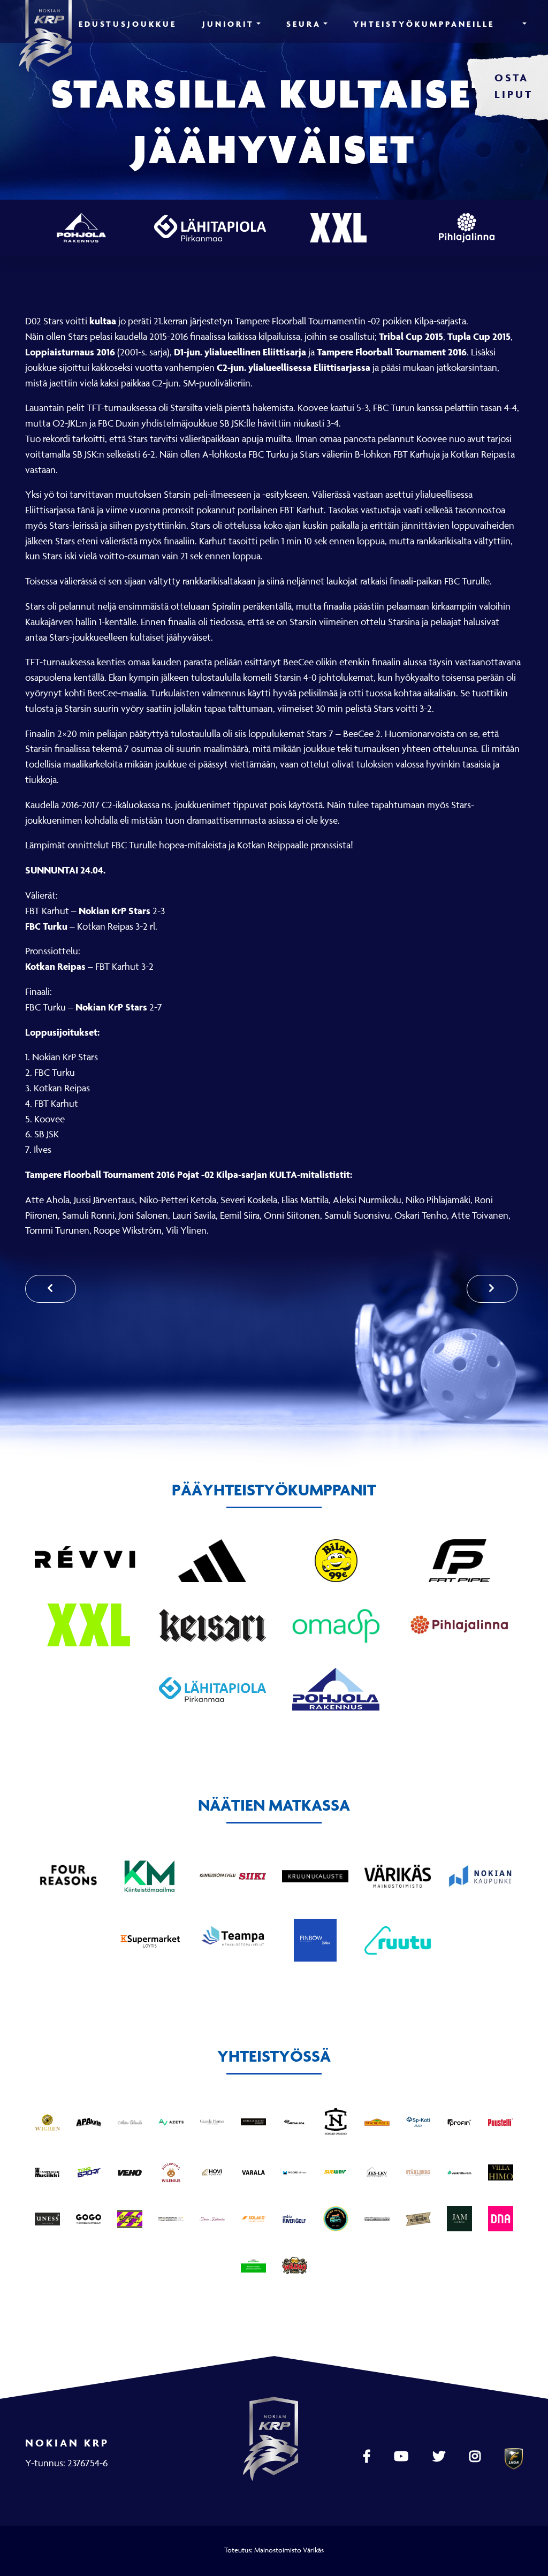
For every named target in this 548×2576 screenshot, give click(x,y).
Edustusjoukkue (128, 24)
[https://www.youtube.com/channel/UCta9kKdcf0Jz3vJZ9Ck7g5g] (402, 2457)
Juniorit (228, 24)
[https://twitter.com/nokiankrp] (440, 2457)
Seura (304, 24)
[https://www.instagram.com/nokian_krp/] (476, 2457)
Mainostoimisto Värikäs (289, 2550)
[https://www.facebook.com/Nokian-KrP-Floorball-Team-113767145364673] (368, 2457)
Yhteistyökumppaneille (424, 24)
